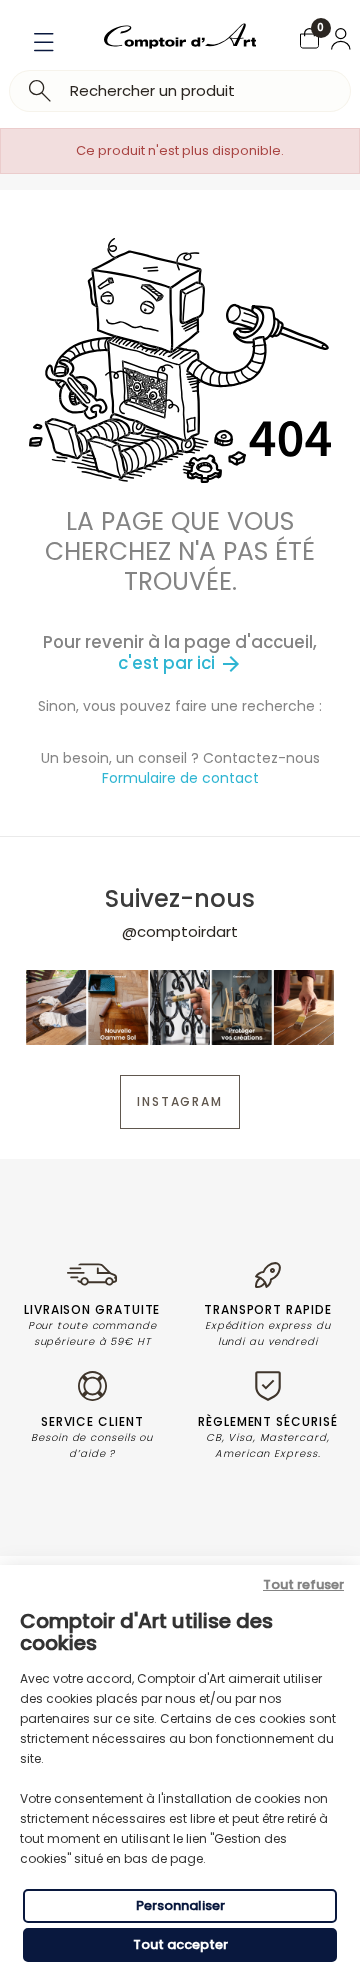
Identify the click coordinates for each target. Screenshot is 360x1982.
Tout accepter (180, 1944)
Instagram (179, 1101)
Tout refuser (303, 1584)
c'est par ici (180, 663)
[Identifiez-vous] (341, 39)
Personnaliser (180, 1905)
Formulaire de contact (180, 778)
